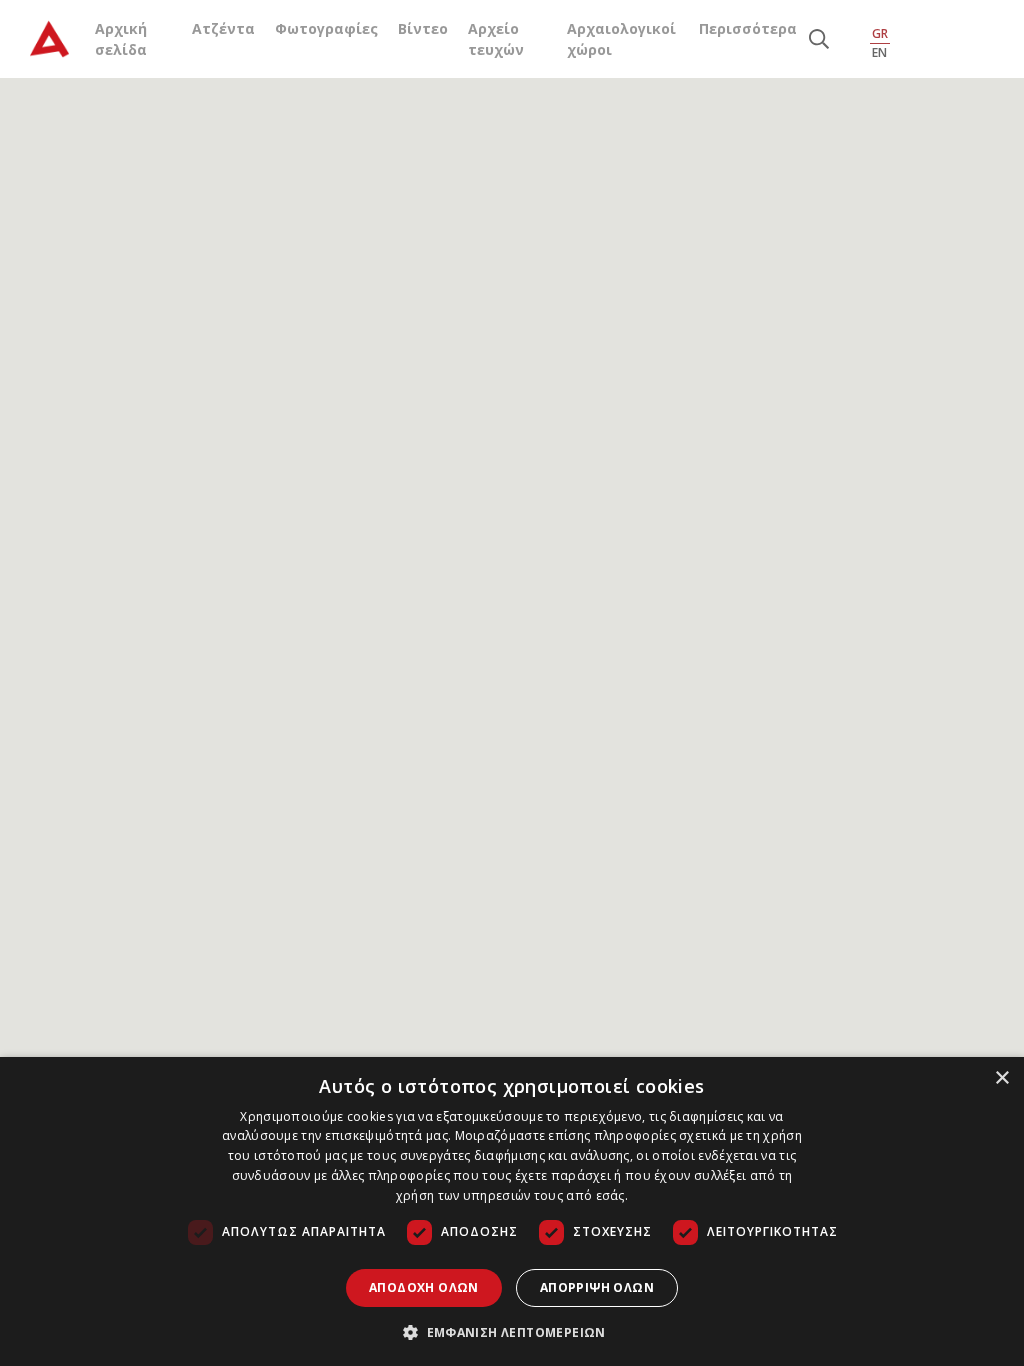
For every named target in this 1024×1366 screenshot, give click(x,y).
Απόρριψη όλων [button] (597, 1287)
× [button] (1001, 1078)
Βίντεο (423, 28)
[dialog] (512, 1211)
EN (879, 52)
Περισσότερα (748, 28)
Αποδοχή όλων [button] (424, 1287)
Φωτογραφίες (326, 28)
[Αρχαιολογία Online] (49, 38)
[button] (512, 1332)
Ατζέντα (223, 28)
